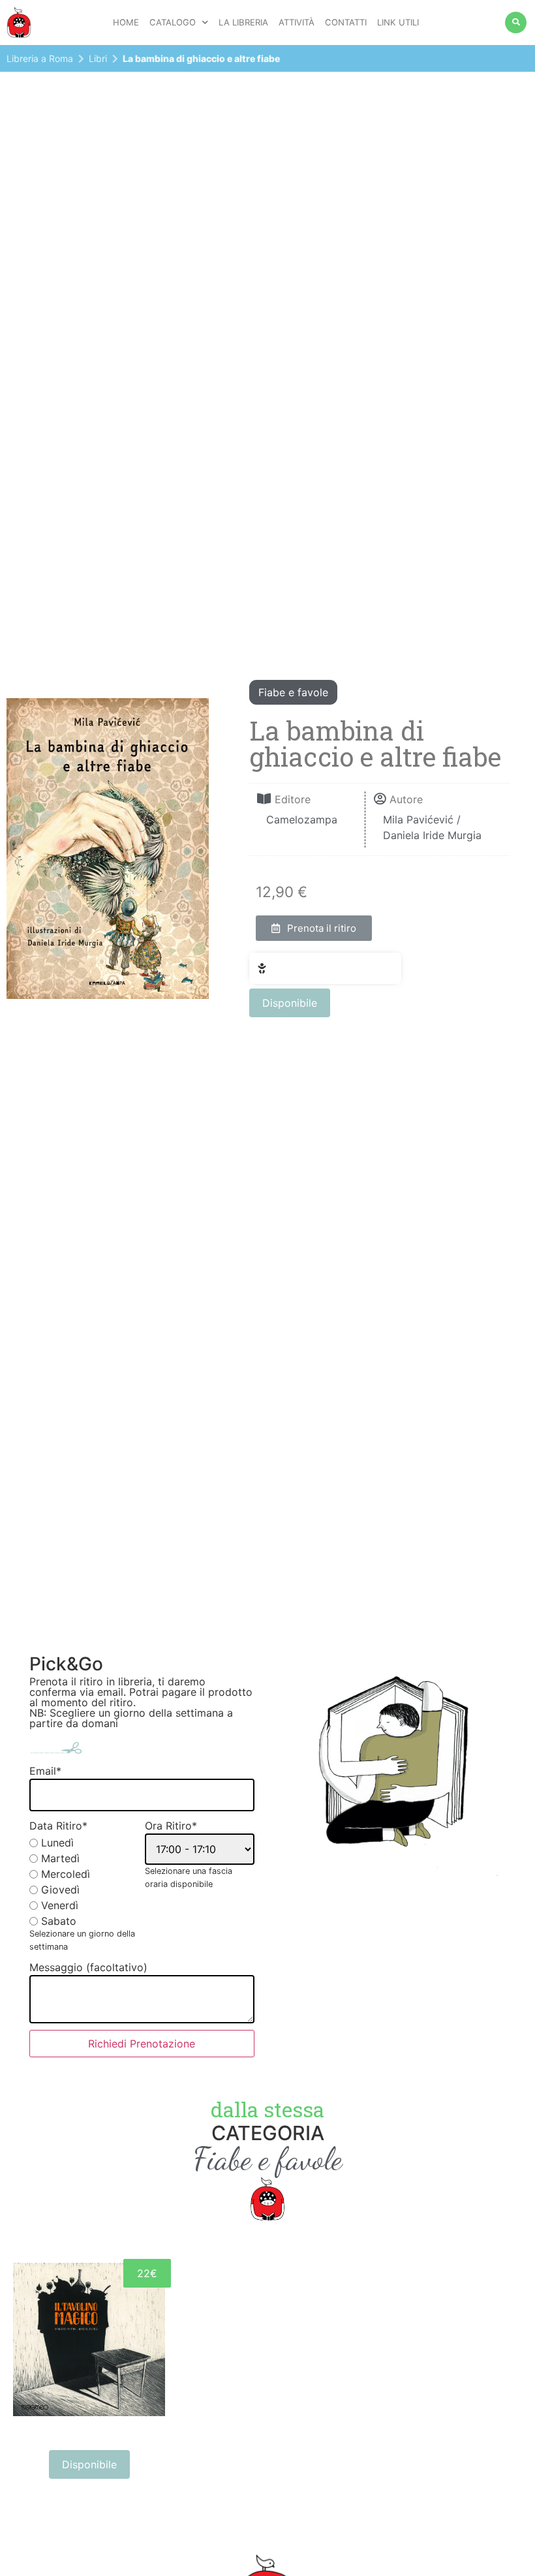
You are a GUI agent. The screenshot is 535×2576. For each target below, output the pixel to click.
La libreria (243, 22)
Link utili (398, 22)
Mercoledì (66, 1874)
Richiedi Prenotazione (142, 2044)
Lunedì (57, 1843)
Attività (297, 22)
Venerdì (60, 1905)
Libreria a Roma (40, 58)
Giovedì (60, 1890)
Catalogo (173, 22)
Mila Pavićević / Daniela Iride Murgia (432, 827)
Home (126, 22)
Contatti (346, 22)
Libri (98, 58)
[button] (314, 928)
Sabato (59, 1921)
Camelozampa (302, 820)
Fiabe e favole (293, 692)
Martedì (60, 1858)
